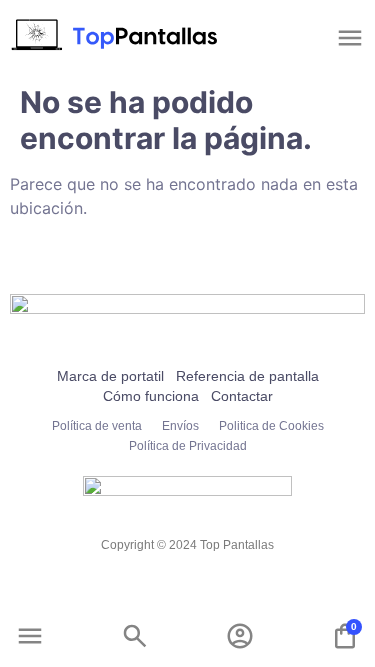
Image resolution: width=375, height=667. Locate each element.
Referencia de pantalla (247, 376)
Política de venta (97, 426)
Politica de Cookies (271, 426)
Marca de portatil (110, 376)
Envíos (180, 426)
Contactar (242, 396)
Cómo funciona (151, 396)
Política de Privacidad (188, 446)
